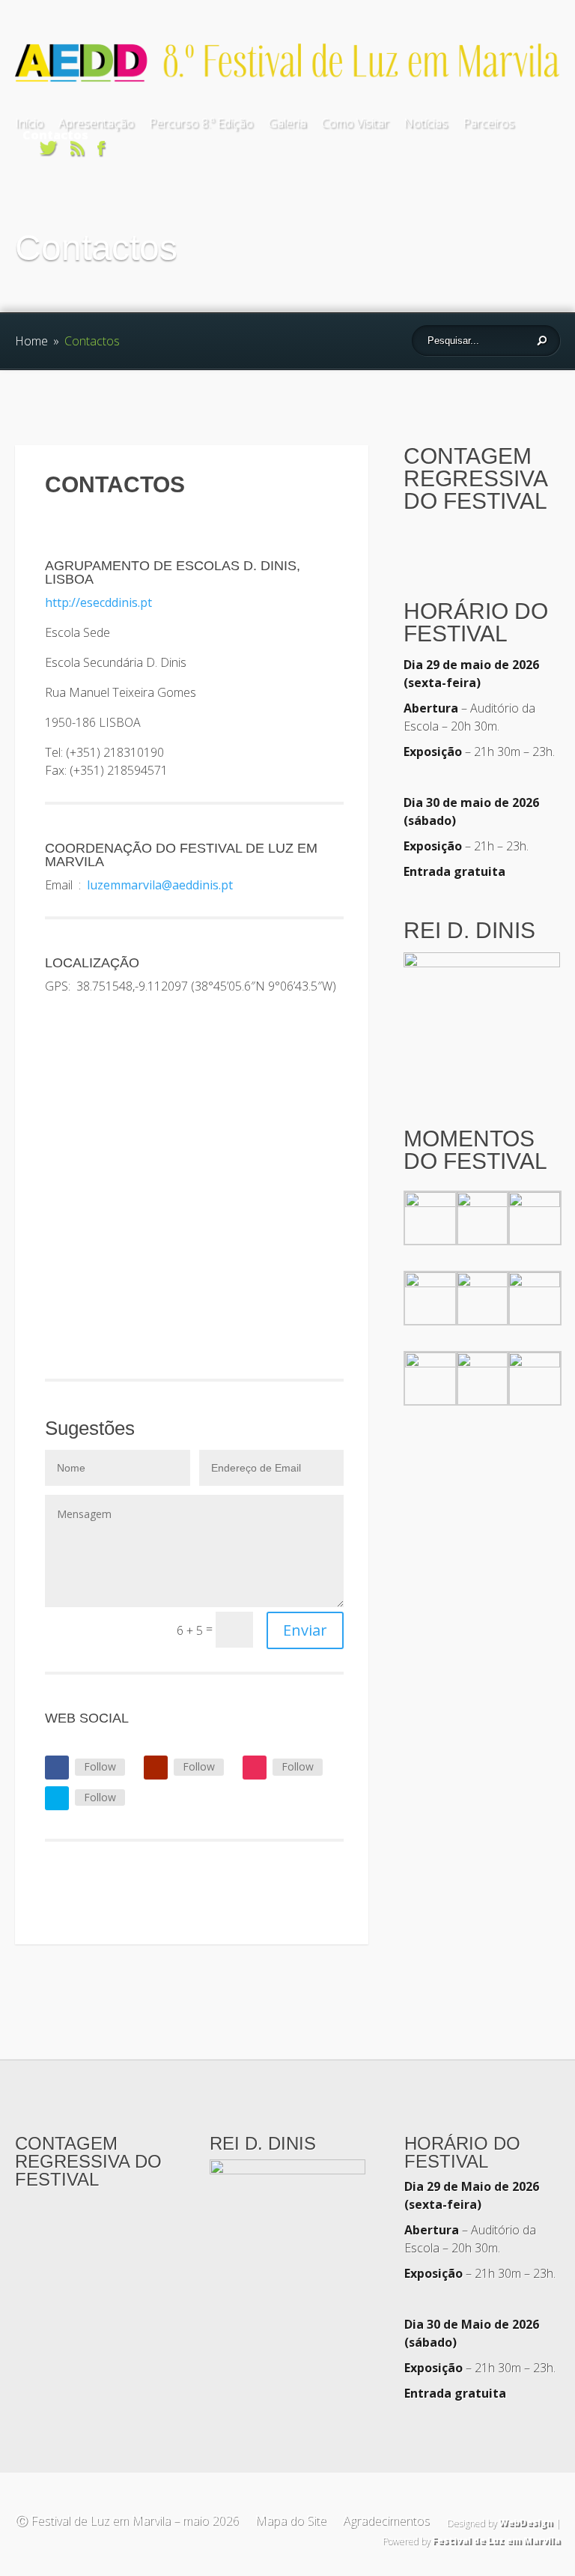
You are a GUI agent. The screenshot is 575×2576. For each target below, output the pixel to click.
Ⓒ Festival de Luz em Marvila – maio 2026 (127, 2520)
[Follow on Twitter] (57, 1798)
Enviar (305, 1630)
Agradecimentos (386, 2520)
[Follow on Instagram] (255, 1768)
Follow (100, 1766)
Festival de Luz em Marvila (496, 2540)
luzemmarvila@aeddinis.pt (160, 885)
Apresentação (96, 123)
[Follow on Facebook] (57, 1768)
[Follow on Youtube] (156, 1768)
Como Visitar (355, 123)
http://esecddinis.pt (98, 602)
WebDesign (526, 2522)
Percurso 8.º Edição (201, 123)
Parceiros (489, 123)
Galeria (287, 123)
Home (31, 341)
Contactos (55, 135)
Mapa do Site (290, 2520)
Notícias (426, 123)
